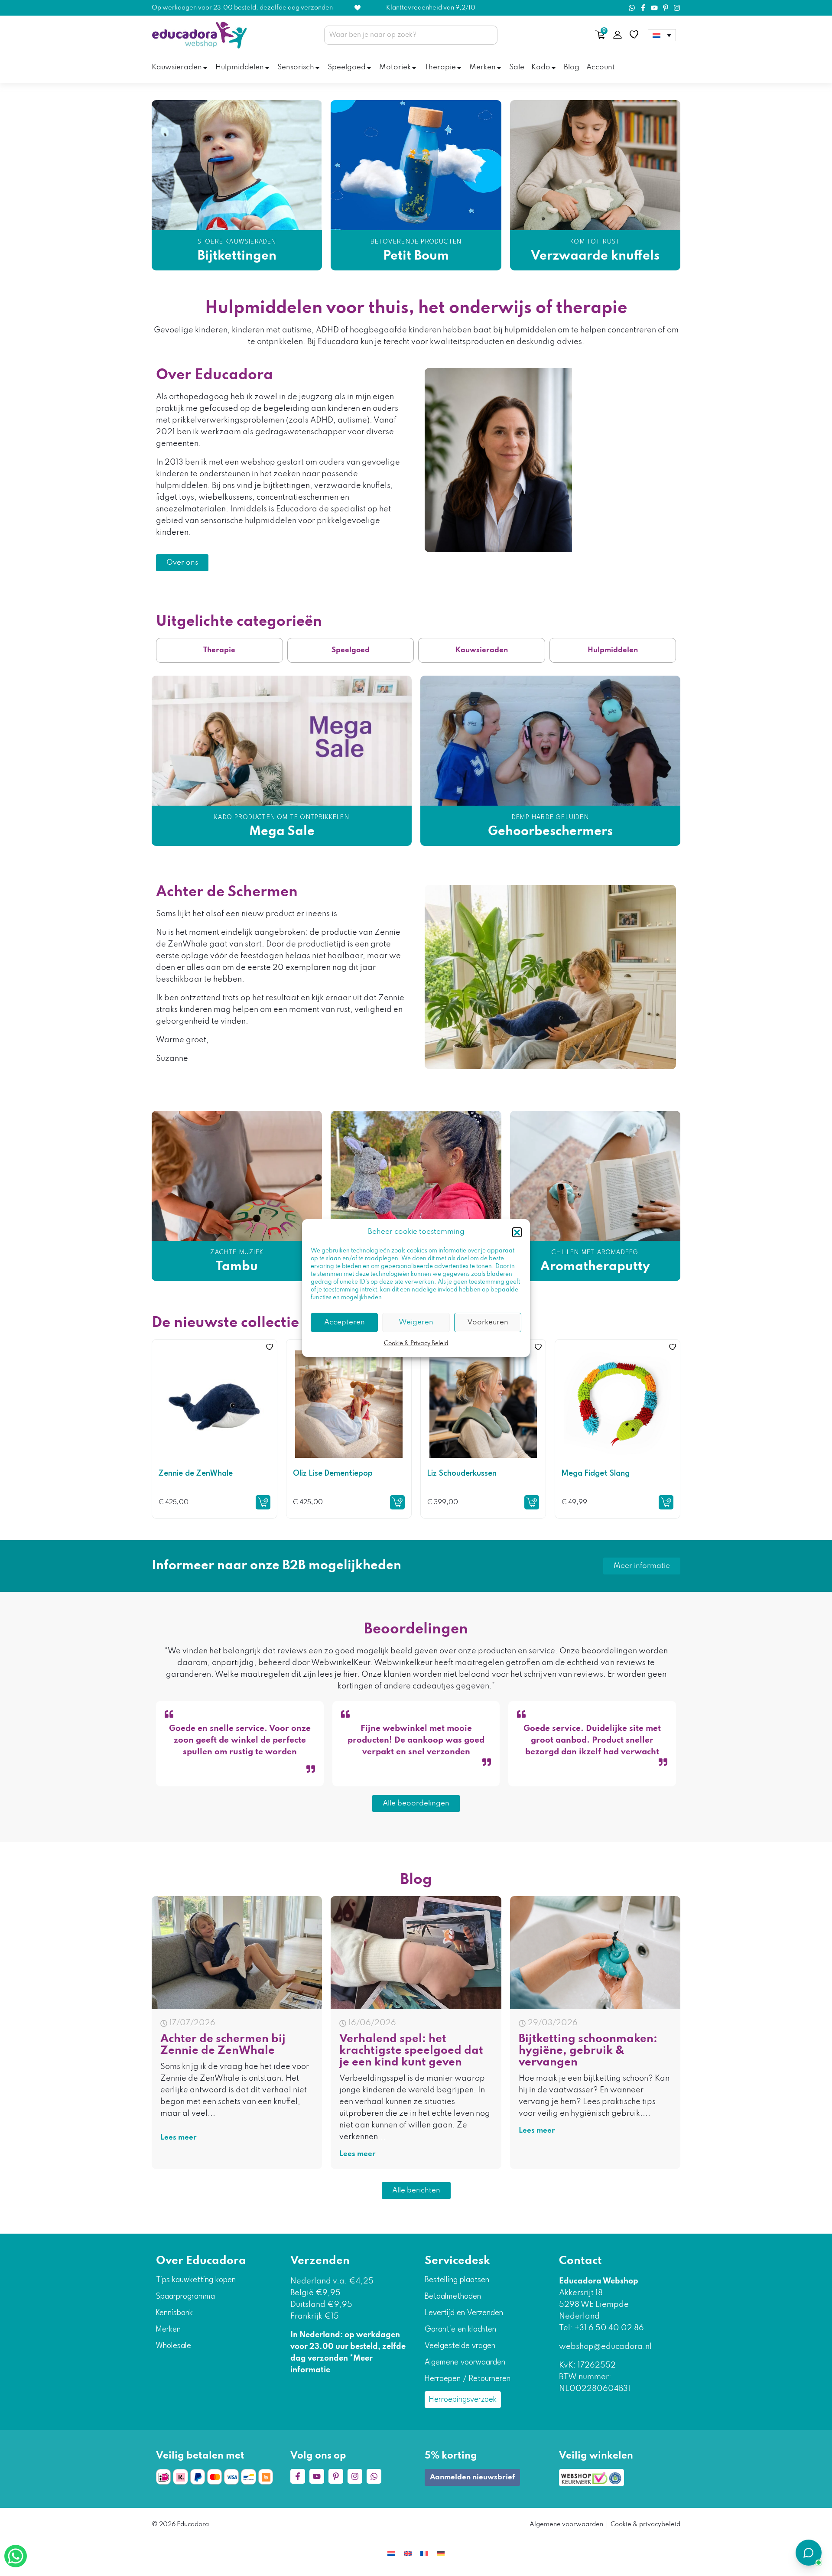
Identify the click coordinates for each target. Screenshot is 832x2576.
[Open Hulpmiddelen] (267, 68)
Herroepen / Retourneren (468, 2379)
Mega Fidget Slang (596, 1473)
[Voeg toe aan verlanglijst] (270, 1347)
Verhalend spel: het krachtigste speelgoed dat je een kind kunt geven (411, 2051)
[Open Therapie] (459, 68)
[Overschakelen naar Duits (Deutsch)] (441, 2553)
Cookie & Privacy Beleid (416, 1344)
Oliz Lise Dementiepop (333, 1473)
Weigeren (416, 1322)
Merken (168, 2329)
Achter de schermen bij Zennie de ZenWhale (223, 2045)
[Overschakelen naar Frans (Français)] (424, 2553)
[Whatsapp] (632, 8)
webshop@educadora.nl (605, 2347)
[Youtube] (654, 8)
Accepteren (344, 1322)
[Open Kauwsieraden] (205, 68)
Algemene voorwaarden (465, 2362)
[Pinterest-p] (666, 8)
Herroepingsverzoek (463, 2400)
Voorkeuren (488, 1322)
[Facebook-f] (643, 8)
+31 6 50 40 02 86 (608, 2328)
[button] (517, 1232)
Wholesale (174, 2346)
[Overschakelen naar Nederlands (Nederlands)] (391, 2553)
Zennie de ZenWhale (196, 1473)
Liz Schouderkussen (462, 1473)
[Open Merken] (499, 68)
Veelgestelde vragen (460, 2346)
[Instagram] (677, 8)
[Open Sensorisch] (317, 68)
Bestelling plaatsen (457, 2280)
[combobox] (411, 35)
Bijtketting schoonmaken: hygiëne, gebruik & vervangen (588, 2051)
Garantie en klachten (460, 2329)
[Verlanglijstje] (634, 35)
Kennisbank (174, 2313)
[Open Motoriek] (414, 68)
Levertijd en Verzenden (464, 2313)
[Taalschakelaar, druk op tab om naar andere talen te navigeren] (662, 35)
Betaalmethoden (453, 2296)
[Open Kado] (554, 68)
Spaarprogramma (185, 2296)
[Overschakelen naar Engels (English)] (408, 2553)
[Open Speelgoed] (369, 68)
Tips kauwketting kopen (196, 2280)
